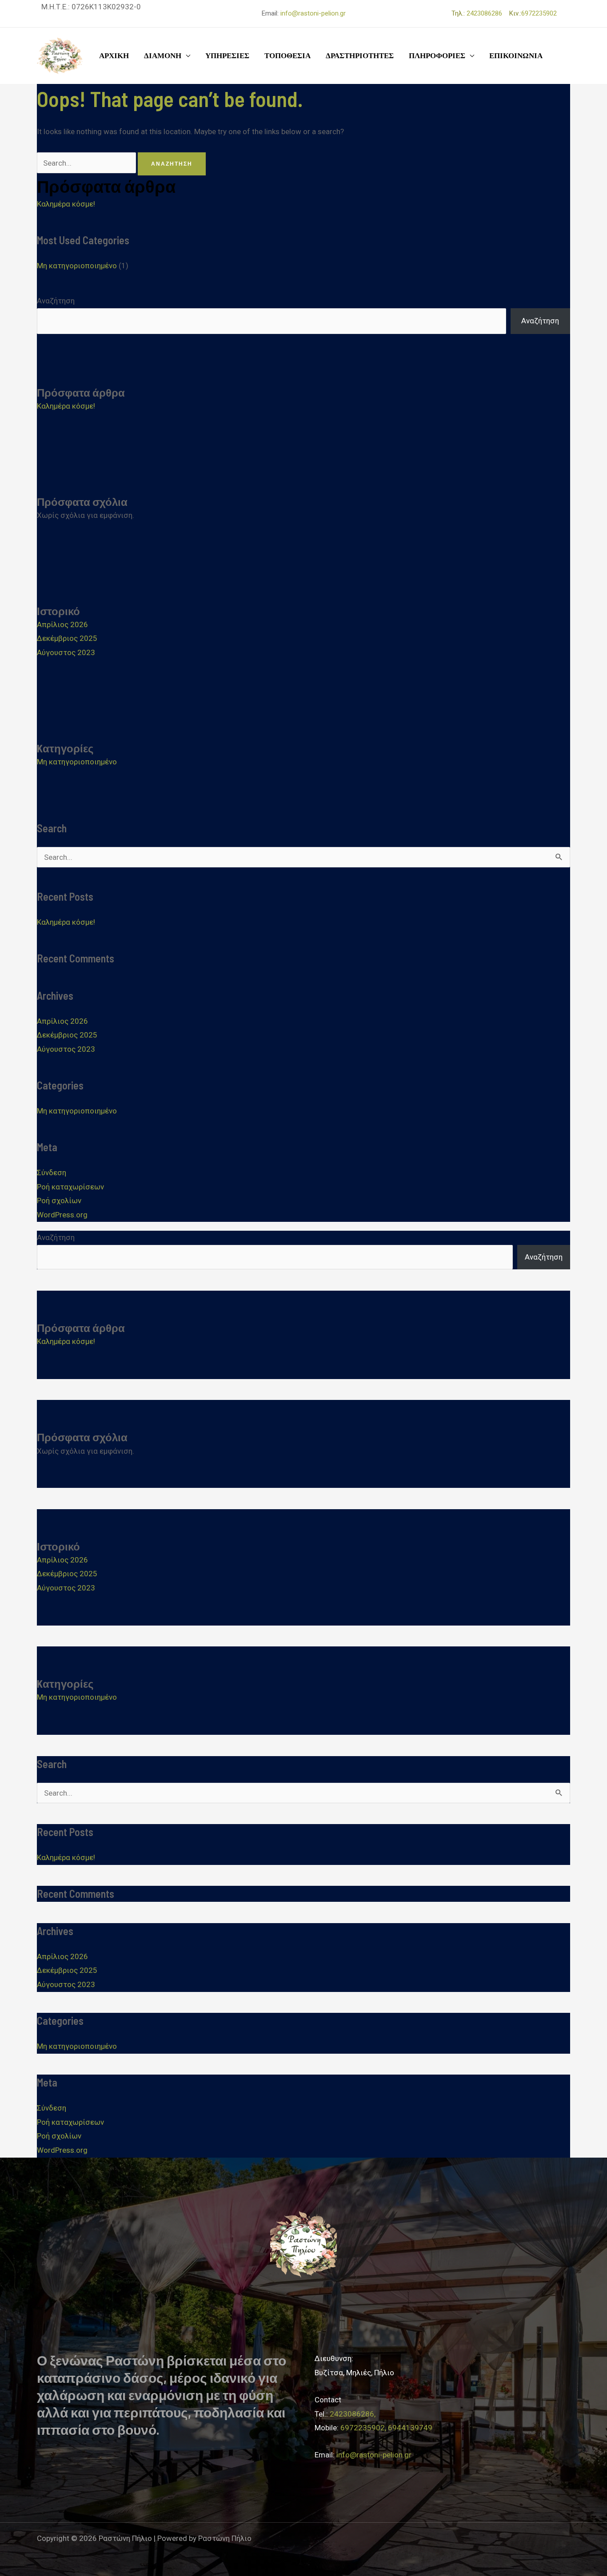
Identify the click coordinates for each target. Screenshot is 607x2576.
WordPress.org (62, 1215)
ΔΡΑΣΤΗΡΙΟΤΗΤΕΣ (360, 56)
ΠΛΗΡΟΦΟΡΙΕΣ (437, 56)
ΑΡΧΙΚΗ (114, 56)
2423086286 (487, 13)
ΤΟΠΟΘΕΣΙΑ (288, 56)
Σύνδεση (52, 1173)
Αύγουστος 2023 (66, 652)
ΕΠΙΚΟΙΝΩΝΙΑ (516, 56)
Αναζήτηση (56, 301)
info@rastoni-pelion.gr (313, 13)
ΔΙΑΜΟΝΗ (163, 56)
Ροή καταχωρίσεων (70, 1187)
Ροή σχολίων (59, 1201)
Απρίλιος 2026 (62, 624)
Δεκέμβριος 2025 (67, 638)
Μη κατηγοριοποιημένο (77, 266)
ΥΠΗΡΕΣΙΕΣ (227, 56)
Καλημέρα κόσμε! (66, 204)
